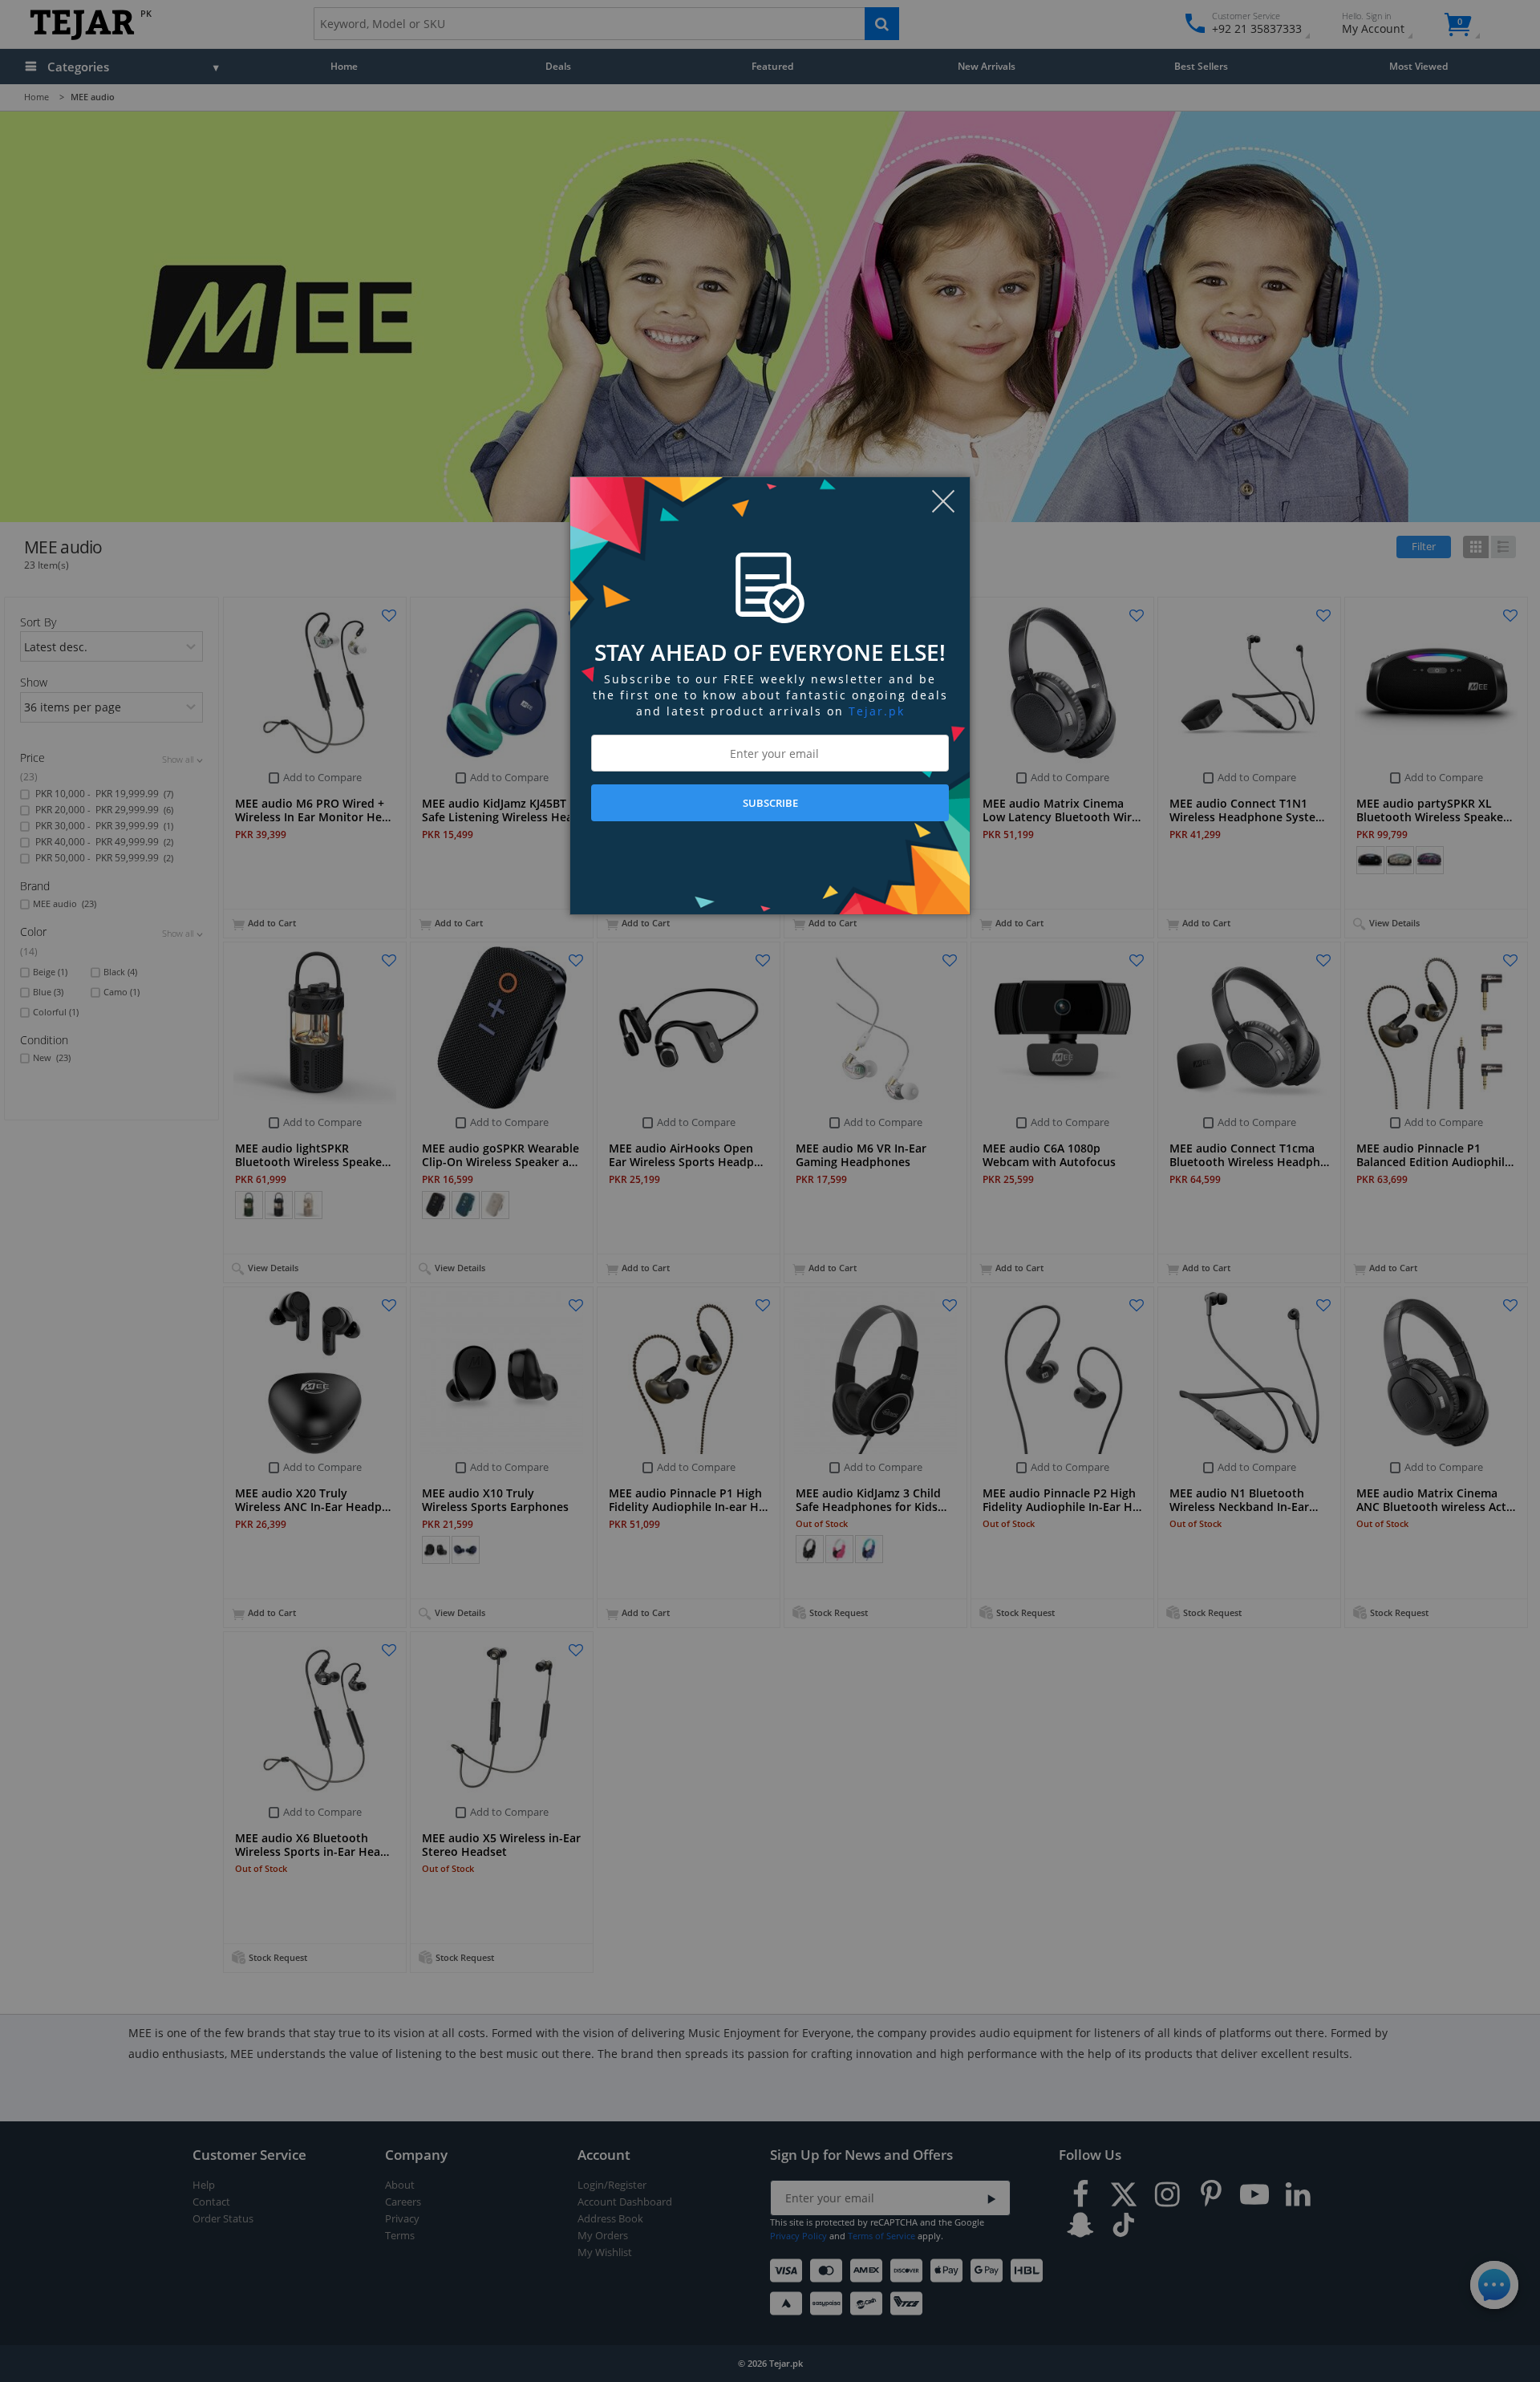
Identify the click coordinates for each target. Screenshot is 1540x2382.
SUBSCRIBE (770, 803)
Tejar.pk (877, 711)
